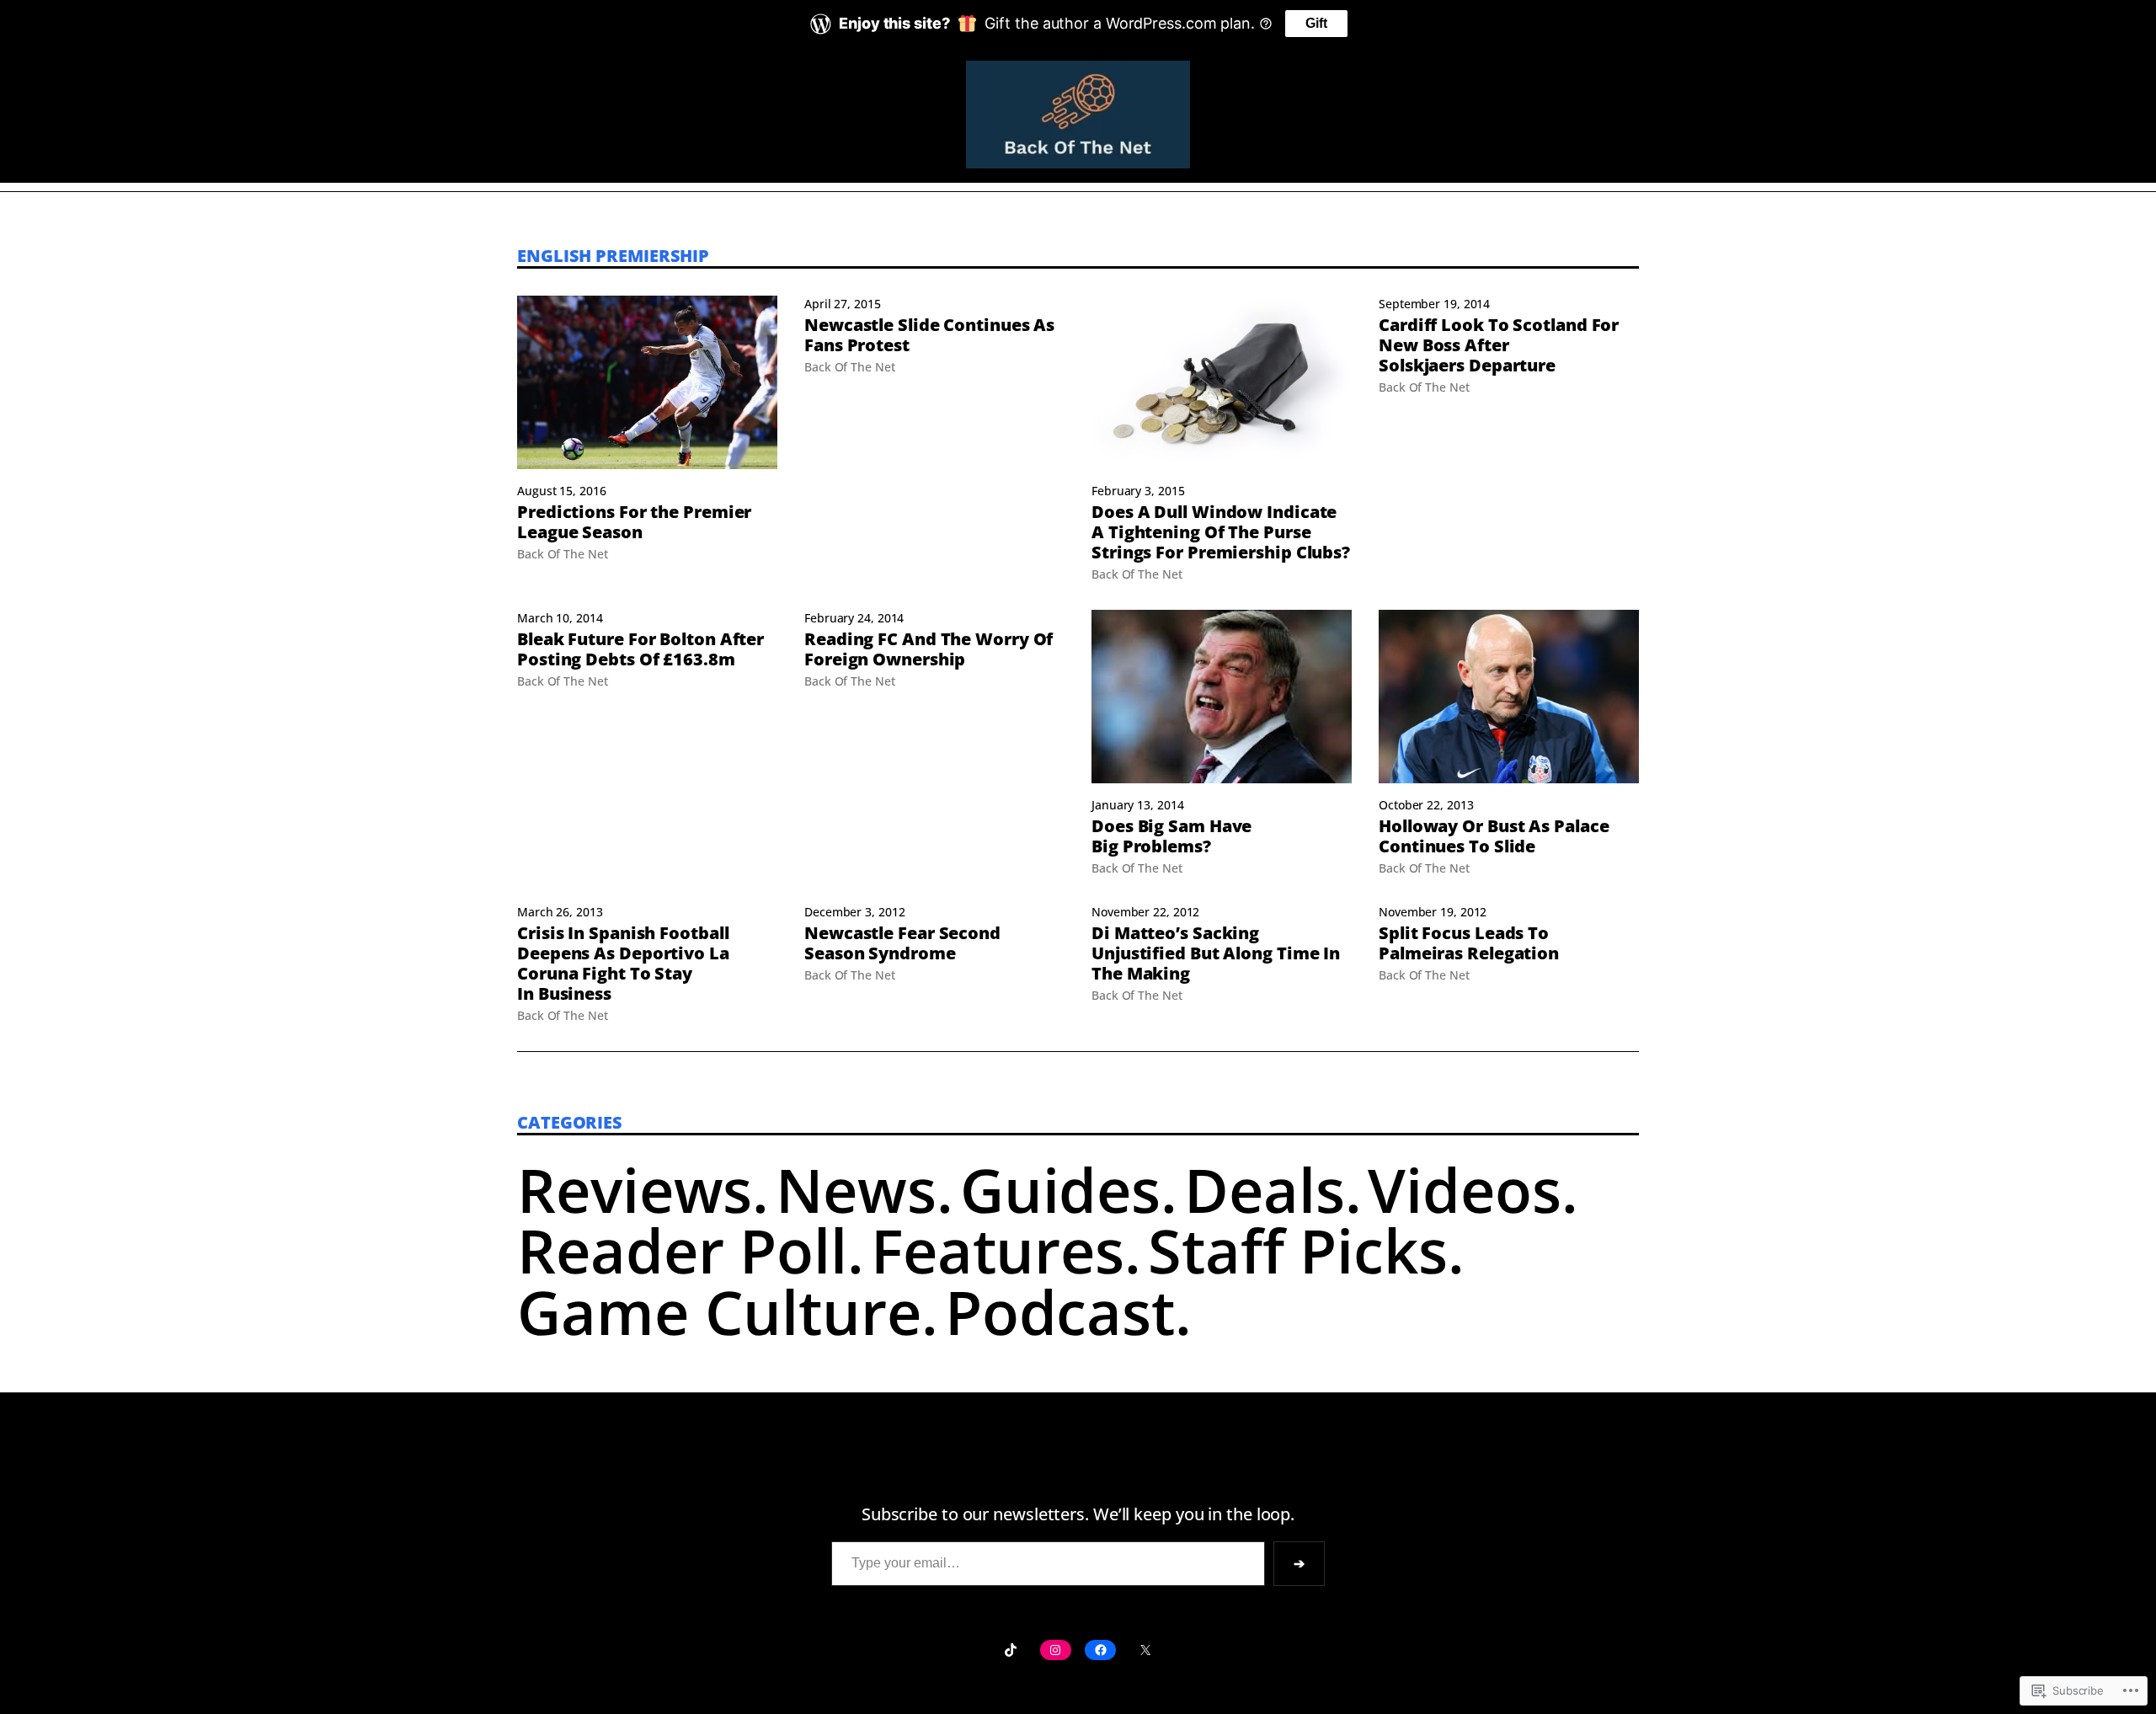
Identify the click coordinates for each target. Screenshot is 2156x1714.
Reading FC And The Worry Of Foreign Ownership (929, 649)
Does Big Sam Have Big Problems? (1171, 836)
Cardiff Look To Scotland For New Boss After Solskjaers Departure (1499, 345)
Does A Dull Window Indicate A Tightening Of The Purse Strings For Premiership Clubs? (1221, 532)
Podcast (1060, 1311)
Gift (1316, 23)
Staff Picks (1298, 1250)
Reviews (635, 1189)
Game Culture (719, 1311)
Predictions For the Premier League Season (634, 522)
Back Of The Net (563, 554)
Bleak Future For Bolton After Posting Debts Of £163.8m (640, 649)
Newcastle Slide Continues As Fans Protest (929, 335)
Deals (1265, 1189)
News (856, 1189)
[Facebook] (1100, 1650)
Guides (1060, 1189)
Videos (1464, 1189)
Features (998, 1250)
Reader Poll (682, 1250)
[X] (1145, 1650)
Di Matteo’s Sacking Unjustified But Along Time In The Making (1216, 953)
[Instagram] (1056, 1650)
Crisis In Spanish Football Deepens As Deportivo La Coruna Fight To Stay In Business (623, 964)
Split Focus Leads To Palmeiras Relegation (1469, 943)
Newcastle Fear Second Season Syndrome (902, 943)
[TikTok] (1010, 1650)
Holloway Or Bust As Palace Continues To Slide (1494, 836)
